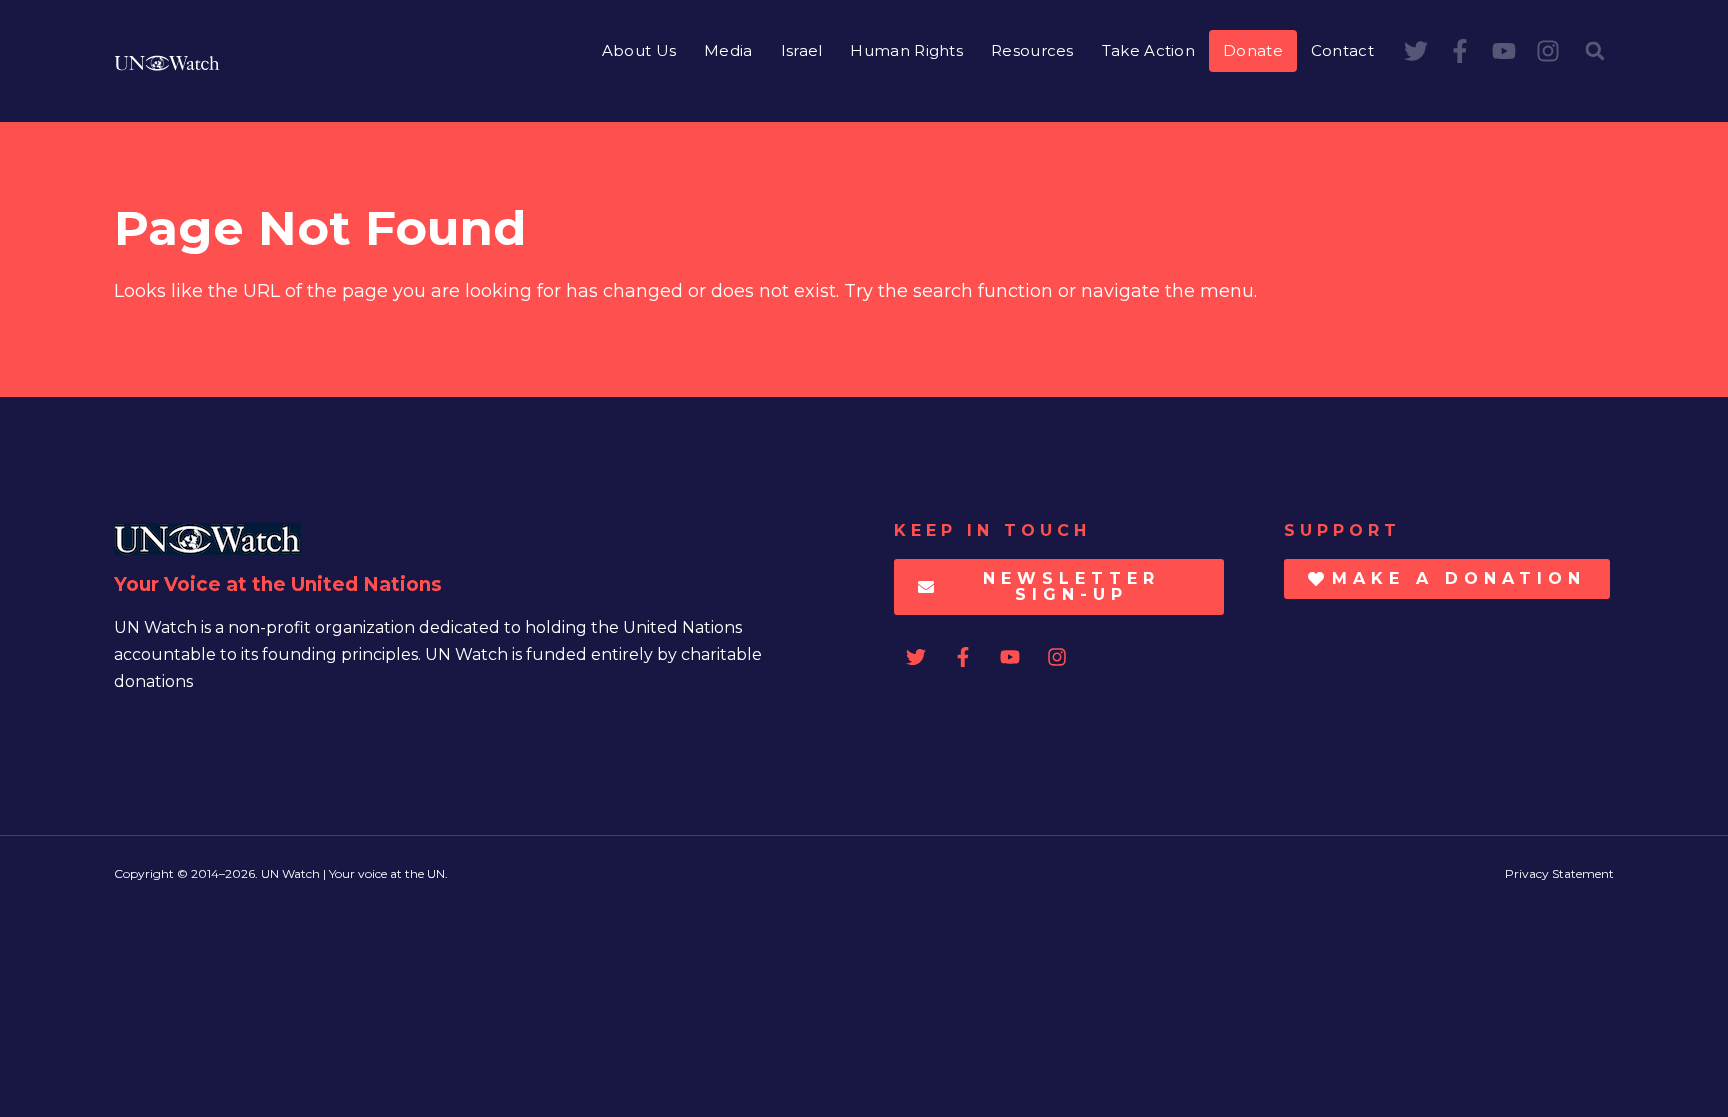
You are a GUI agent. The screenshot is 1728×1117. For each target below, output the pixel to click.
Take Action (1148, 50)
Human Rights (906, 50)
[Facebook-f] (1460, 51)
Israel (802, 50)
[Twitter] (1416, 51)
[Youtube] (1504, 51)
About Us (639, 50)
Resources (1032, 50)
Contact (1342, 50)
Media (728, 50)
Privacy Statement (1559, 873)
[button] (1595, 51)
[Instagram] (1548, 51)
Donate (1253, 50)
